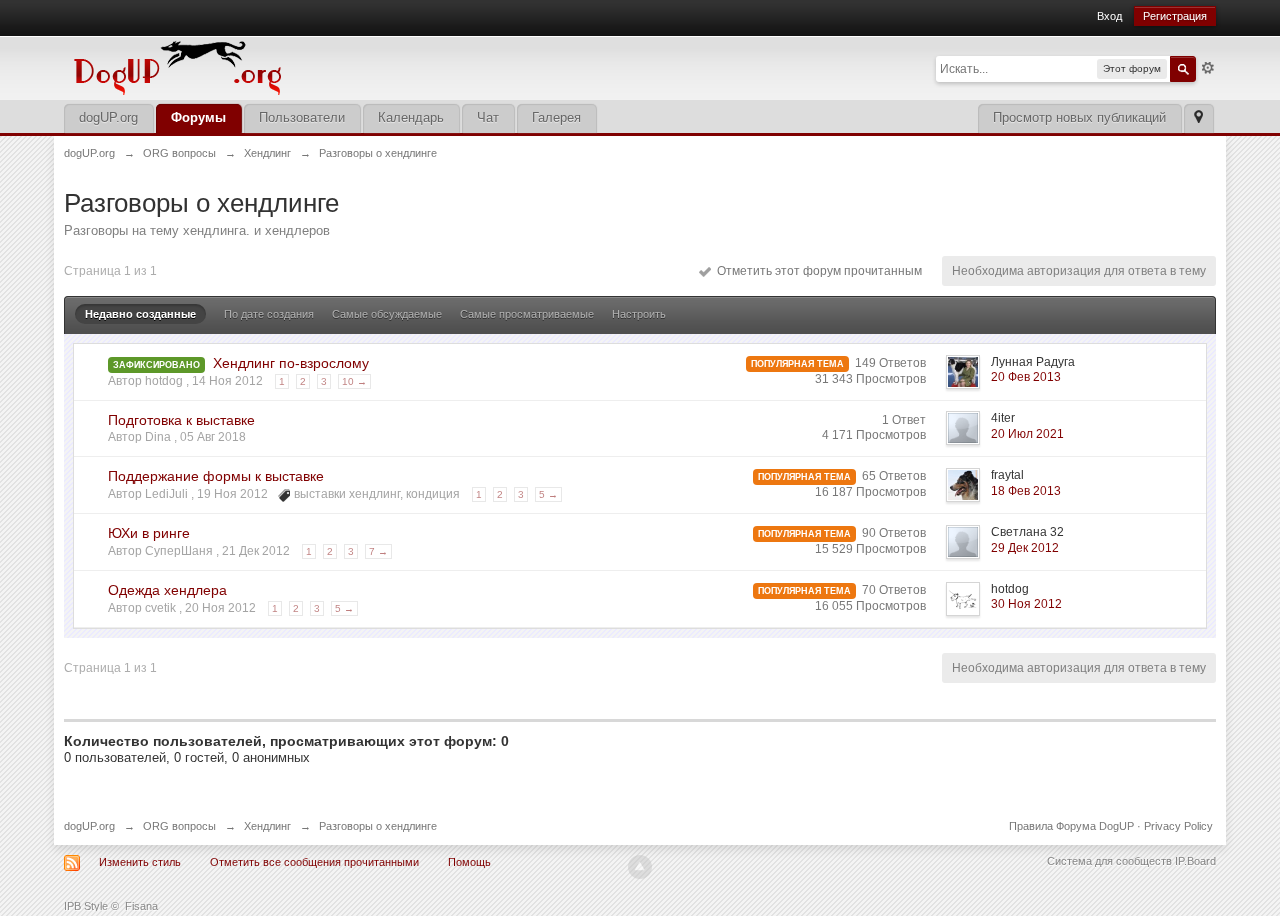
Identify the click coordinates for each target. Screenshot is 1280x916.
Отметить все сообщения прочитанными (314, 862)
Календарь (411, 117)
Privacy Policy (1178, 826)
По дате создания (269, 314)
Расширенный (1208, 68)
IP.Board (1195, 861)
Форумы (198, 117)
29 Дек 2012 (1025, 548)
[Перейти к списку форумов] (314, 66)
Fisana (141, 906)
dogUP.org (108, 117)
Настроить (639, 314)
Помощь (469, 862)
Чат (488, 117)
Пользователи (302, 117)
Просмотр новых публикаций (1079, 117)
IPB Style (86, 906)
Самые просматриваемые (527, 314)
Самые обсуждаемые (387, 314)
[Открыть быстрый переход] (1198, 118)
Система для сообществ (1109, 861)
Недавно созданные (140, 314)
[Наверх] (640, 867)
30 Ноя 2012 (1026, 604)
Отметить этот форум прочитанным (816, 271)
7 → (378, 551)
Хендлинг (267, 826)
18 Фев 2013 (1026, 491)
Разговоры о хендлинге (378, 826)
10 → (354, 381)
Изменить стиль (140, 862)
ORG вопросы (179, 826)
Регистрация (1175, 16)
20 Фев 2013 (1026, 377)
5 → (548, 494)
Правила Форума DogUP (1071, 826)
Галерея (556, 117)
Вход (1109, 16)
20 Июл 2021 (1027, 434)
